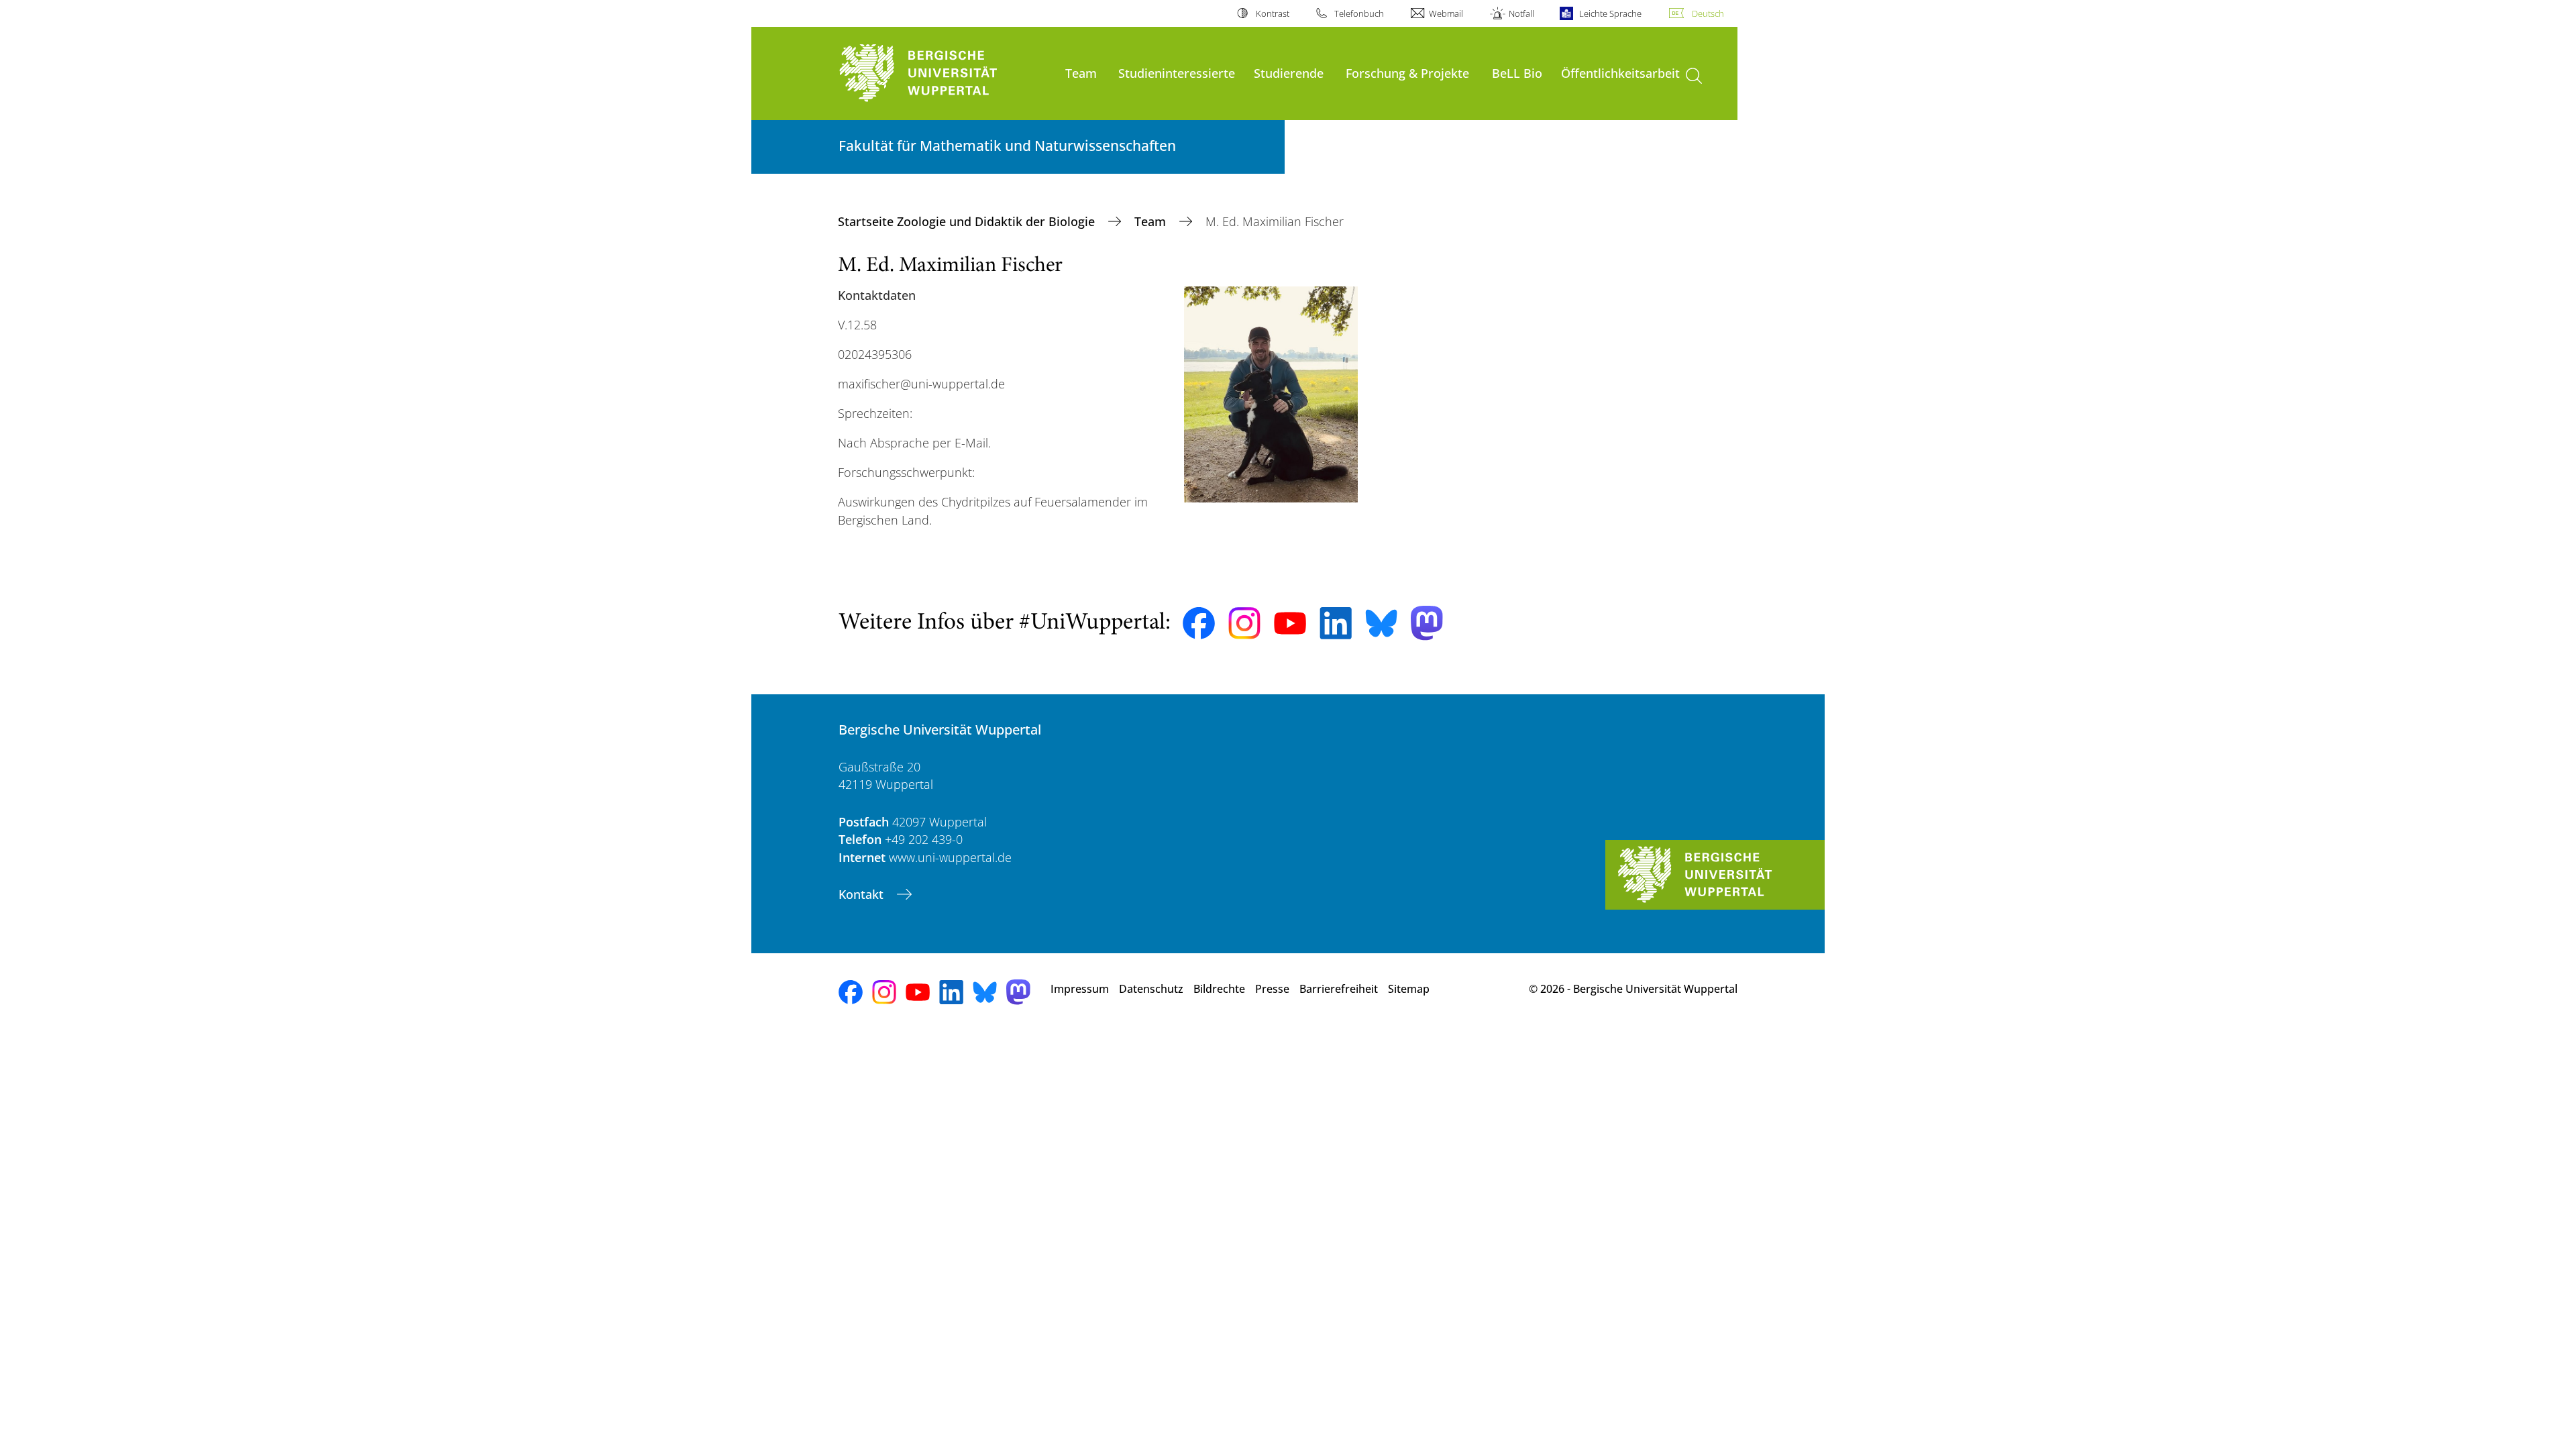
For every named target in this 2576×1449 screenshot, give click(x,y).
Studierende (1289, 73)
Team (1081, 73)
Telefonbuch (1359, 13)
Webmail (1446, 13)
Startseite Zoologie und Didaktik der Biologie (968, 221)
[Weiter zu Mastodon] (1427, 623)
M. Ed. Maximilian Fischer (950, 266)
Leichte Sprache (1610, 13)
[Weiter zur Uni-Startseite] (945, 73)
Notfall (1521, 13)
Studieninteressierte (1177, 73)
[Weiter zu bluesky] (1381, 623)
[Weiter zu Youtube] (1290, 623)
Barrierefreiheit (1339, 989)
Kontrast (1272, 13)
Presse (1272, 989)
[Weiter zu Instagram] (1244, 623)
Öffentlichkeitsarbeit (1620, 73)
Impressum (1080, 989)
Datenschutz (1151, 989)
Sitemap (1409, 989)
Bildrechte (1219, 989)
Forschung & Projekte (1407, 73)
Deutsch (1708, 13)
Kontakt (863, 894)
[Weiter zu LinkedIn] (1336, 623)
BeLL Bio (1517, 73)
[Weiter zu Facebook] (1199, 623)
